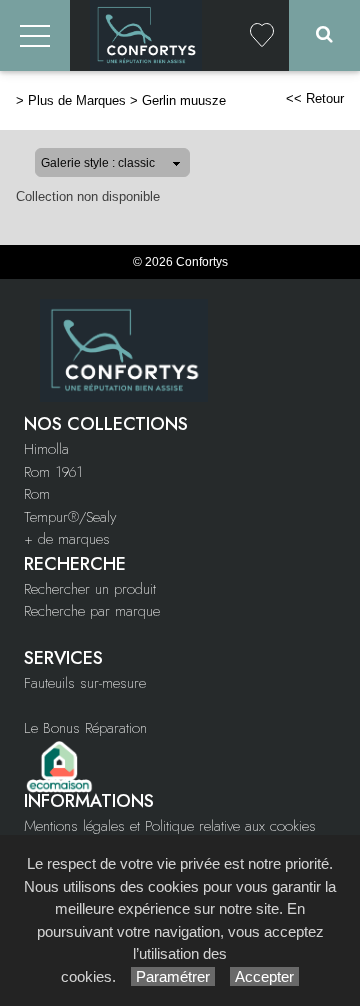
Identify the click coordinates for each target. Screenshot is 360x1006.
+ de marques (67, 539)
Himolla (46, 449)
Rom (37, 494)
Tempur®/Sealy (70, 517)
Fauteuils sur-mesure (85, 683)
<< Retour (315, 98)
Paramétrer (173, 976)
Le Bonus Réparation (85, 728)
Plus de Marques (77, 100)
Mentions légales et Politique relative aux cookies (170, 826)
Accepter (264, 976)
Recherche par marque (92, 611)
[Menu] (35, 35)
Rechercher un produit (90, 589)
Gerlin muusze (184, 100)
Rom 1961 (53, 472)
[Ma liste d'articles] (262, 35)
